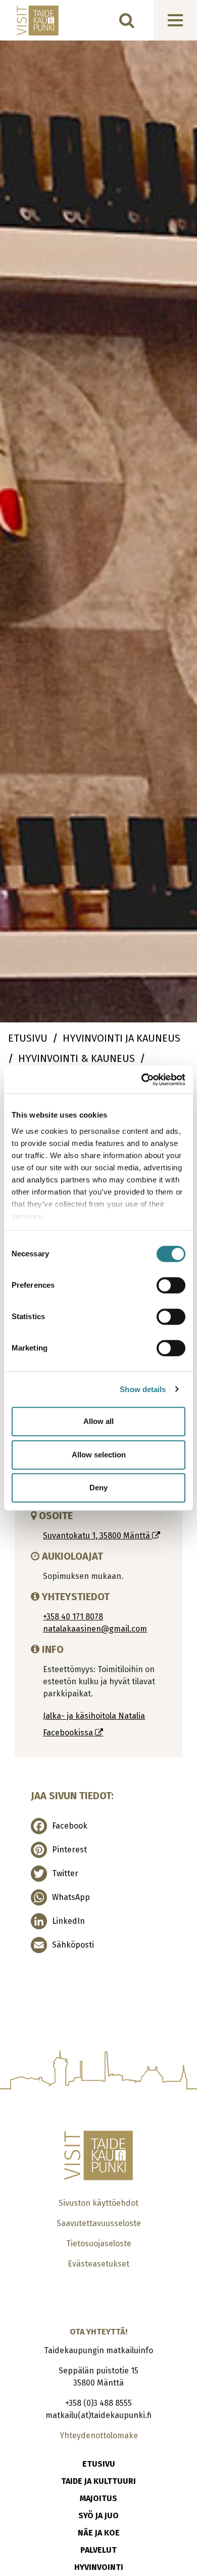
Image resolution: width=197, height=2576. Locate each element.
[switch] (171, 1285)
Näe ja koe (99, 2533)
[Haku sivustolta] (127, 20)
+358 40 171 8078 (73, 1617)
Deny (98, 1488)
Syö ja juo (98, 2515)
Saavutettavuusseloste (99, 2223)
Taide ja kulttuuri (98, 2481)
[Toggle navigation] (175, 20)
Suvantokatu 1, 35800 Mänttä (97, 1536)
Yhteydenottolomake (99, 2435)
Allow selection (99, 1455)
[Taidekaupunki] (31, 21)
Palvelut (98, 2550)
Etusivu (99, 2464)
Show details (143, 1389)
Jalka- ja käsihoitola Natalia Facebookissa (94, 1724)
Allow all (98, 1421)
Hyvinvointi (99, 2567)
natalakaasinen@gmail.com (95, 1629)
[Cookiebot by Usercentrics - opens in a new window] (142, 1080)
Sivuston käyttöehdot (98, 2203)
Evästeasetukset (98, 2264)
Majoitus (98, 2498)
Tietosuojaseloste (99, 2244)
